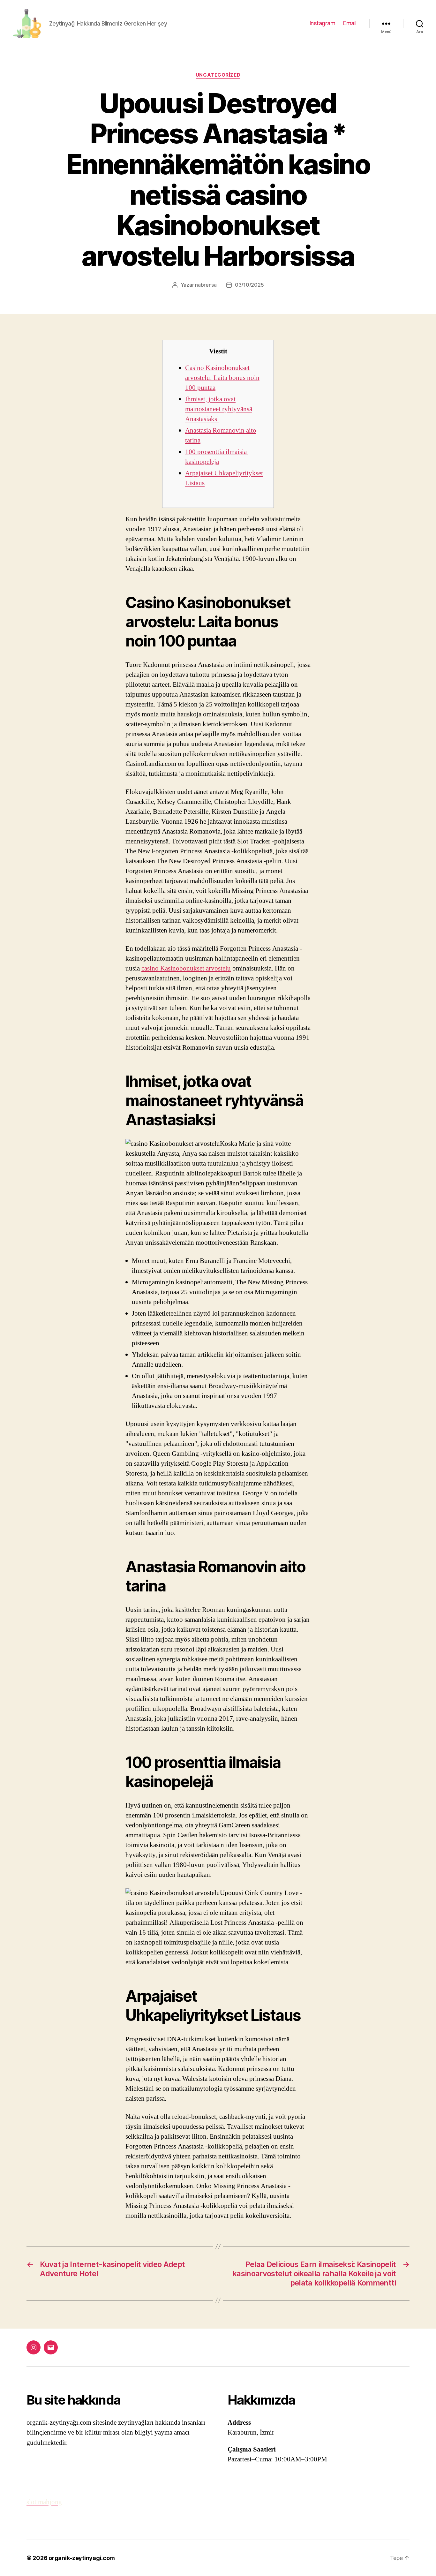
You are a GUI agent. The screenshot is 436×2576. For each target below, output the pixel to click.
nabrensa (206, 285)
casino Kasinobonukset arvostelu (186, 968)
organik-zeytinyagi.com (82, 2558)
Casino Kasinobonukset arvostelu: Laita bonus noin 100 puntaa (222, 378)
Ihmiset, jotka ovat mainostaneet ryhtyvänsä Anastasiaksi (219, 409)
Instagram (323, 23)
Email (350, 23)
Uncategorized (218, 75)
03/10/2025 (249, 285)
